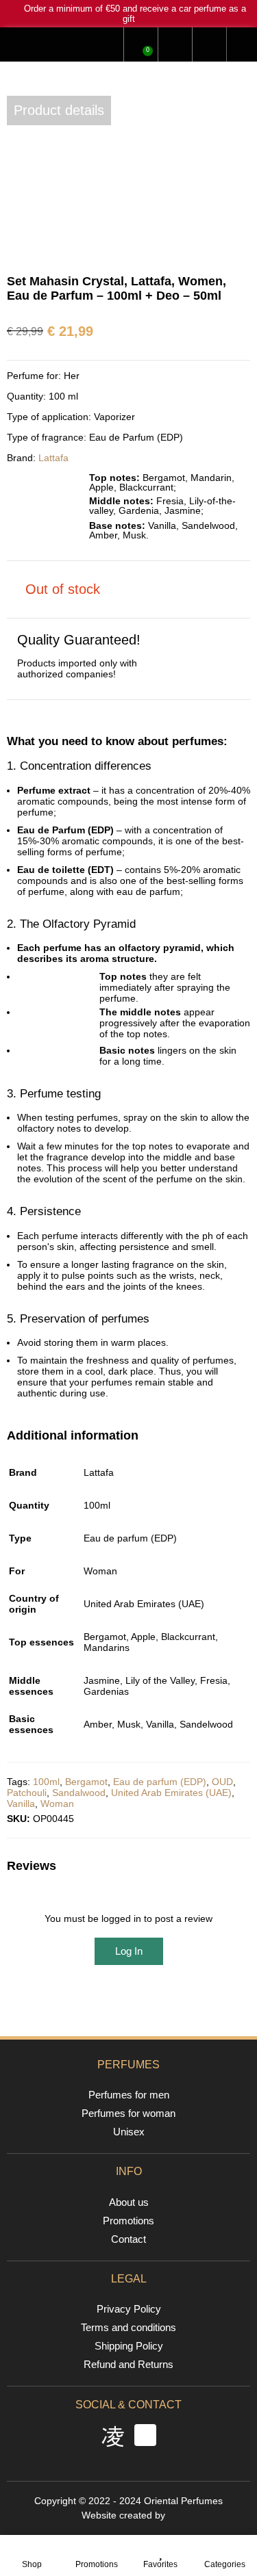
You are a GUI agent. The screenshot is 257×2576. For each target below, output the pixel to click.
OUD (222, 1782)
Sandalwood (79, 1793)
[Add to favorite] (24, 180)
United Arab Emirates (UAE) (171, 1793)
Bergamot (86, 1782)
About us (129, 2202)
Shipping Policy (129, 2346)
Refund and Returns (128, 2364)
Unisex (129, 2132)
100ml (46, 1782)
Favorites (160, 2564)
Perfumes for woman (128, 2113)
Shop (32, 2564)
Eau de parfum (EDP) (160, 1782)
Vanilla (21, 1804)
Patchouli (27, 1793)
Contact (128, 2239)
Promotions (97, 2564)
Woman (57, 1804)
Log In (129, 1951)
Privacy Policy (129, 2309)
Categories (225, 2564)
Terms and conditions (128, 2327)
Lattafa (53, 458)
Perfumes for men (129, 2095)
